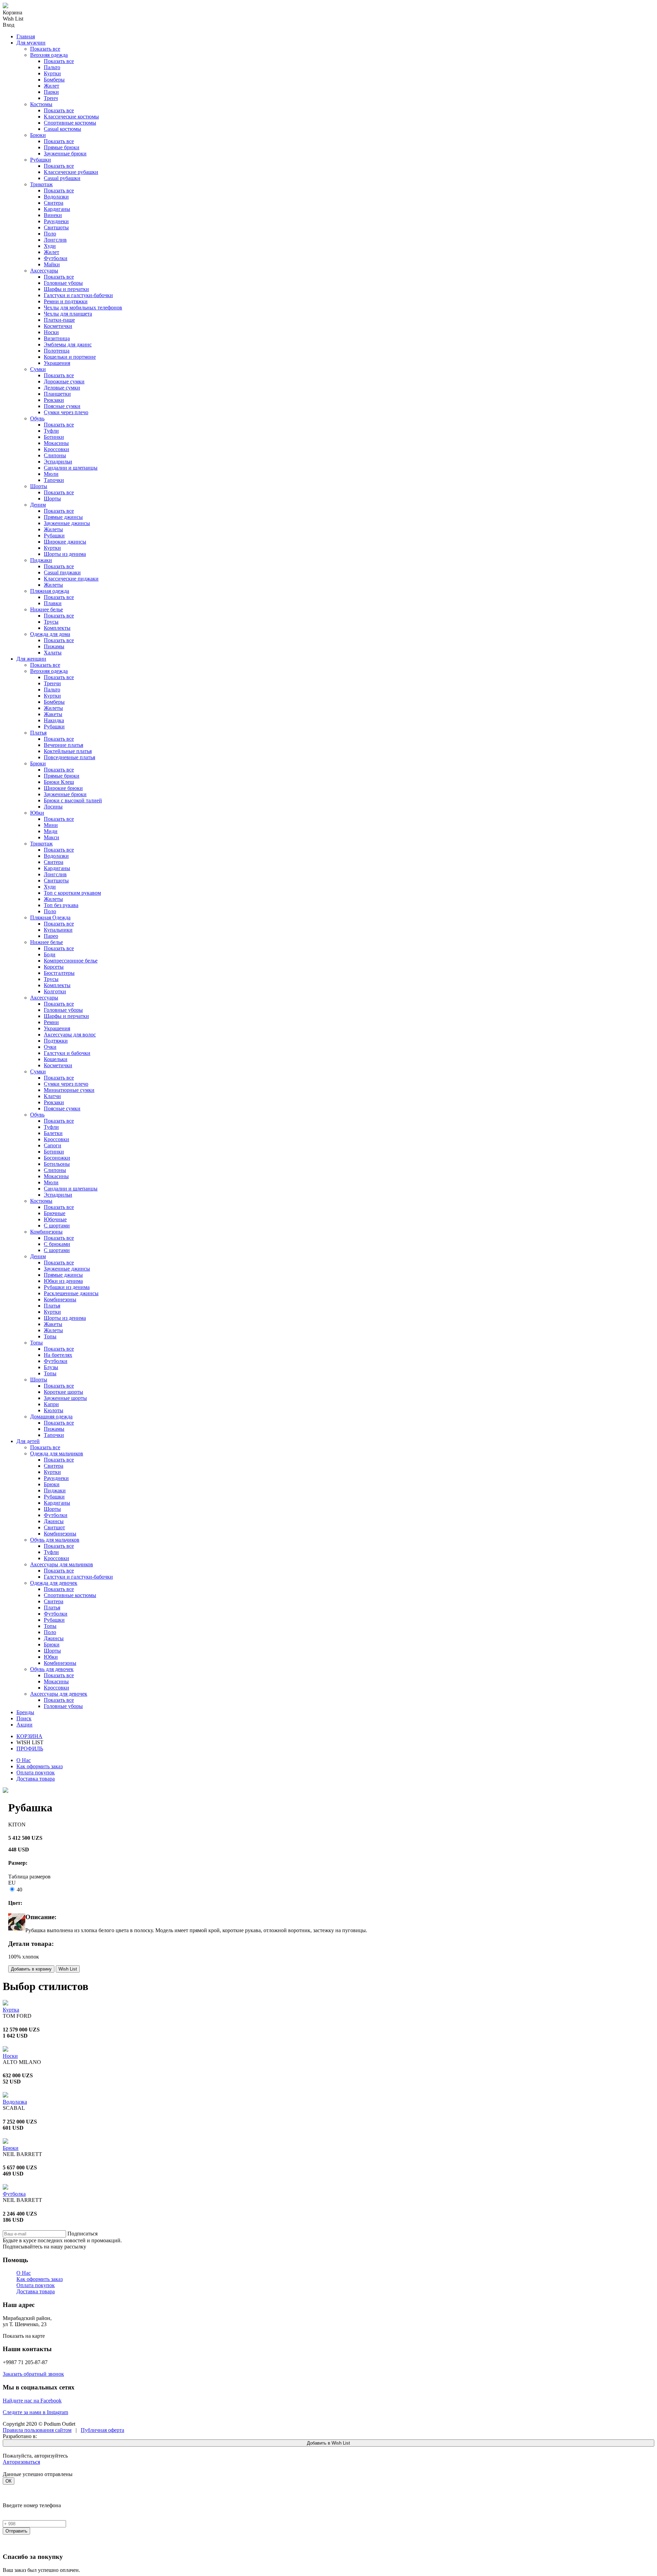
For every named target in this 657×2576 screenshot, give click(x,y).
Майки (52, 264)
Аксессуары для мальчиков (62, 1564)
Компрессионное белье (71, 961)
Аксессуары (44, 271)
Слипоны (55, 455)
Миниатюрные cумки (69, 1090)
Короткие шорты (63, 1392)
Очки (50, 1047)
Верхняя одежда (49, 55)
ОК (9, 2481)
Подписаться (82, 2234)
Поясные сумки (62, 406)
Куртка (11, 2010)
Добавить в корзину (31, 1969)
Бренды (25, 1712)
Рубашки (41, 160)
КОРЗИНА (29, 1736)
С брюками (57, 1244)
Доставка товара (36, 1779)
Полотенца (57, 351)
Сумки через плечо (66, 412)
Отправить (16, 2531)
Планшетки (57, 394)
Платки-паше (59, 320)
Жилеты (53, 529)
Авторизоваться (21, 2462)
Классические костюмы (71, 117)
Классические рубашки (71, 172)
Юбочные (55, 1219)
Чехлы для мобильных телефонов (83, 308)
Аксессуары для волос (70, 1035)
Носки (51, 332)
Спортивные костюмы (70, 123)
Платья (38, 733)
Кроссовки (56, 449)
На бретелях (58, 1355)
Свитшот (54, 1527)
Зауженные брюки (65, 154)
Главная (26, 36)
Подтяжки (56, 1041)
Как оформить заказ (40, 1766)
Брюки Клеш (59, 782)
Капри (51, 1404)
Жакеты (53, 714)
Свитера (54, 203)
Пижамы (54, 646)
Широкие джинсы (65, 542)
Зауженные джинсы (67, 523)
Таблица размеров (29, 1877)
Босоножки (57, 1158)
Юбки (37, 813)
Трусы (51, 622)
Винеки (53, 215)
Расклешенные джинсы (71, 1293)
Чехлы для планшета (68, 314)
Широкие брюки (63, 788)
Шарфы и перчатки (66, 289)
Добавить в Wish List (328, 2443)
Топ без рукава (61, 905)
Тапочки (54, 480)
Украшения (57, 363)
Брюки (38, 135)
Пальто (52, 67)
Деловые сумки (62, 388)
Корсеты (54, 967)
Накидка (54, 720)
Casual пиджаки (62, 572)
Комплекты (57, 628)
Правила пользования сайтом (37, 2430)
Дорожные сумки (64, 381)
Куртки (52, 73)
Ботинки (54, 437)
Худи (50, 246)
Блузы (51, 1367)
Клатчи (52, 1096)
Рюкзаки (54, 400)
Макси (51, 837)
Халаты (53, 653)
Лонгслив (55, 240)
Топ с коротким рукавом (72, 893)
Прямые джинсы (63, 517)
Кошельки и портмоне (70, 357)
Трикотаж (41, 184)
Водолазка (15, 2102)
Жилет (51, 86)
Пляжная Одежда (50, 917)
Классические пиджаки (71, 579)
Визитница (57, 338)
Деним (38, 505)
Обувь (37, 418)
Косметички (58, 326)
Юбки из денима (63, 1281)
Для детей (28, 1441)
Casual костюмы (62, 129)
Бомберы (54, 80)
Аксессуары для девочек (59, 1694)
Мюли (51, 474)
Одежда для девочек (54, 1583)
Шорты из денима (65, 554)
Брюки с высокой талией (73, 800)
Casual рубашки (62, 178)
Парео (51, 936)
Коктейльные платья (68, 751)
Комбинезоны (46, 1232)
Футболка (14, 2194)
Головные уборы (63, 283)
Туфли (51, 431)
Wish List (68, 1969)
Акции (24, 1725)
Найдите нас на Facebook (32, 2401)
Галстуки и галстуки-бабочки (78, 295)
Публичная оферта (102, 2430)
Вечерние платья (63, 745)
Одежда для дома (50, 634)
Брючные (55, 1213)
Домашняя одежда (51, 1417)
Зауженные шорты (65, 1398)
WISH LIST (30, 1742)
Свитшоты (56, 227)
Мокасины (56, 443)
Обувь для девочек (52, 1669)
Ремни (51, 1022)
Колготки (55, 991)
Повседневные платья (69, 757)
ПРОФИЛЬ (30, 1749)
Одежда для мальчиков (57, 1453)
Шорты (39, 486)
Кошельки (56, 1059)
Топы (50, 1336)
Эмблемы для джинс (68, 345)
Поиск (24, 1718)
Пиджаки (41, 560)
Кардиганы (57, 209)
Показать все (45, 49)
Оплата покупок (36, 1772)
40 (19, 1890)
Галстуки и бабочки (67, 1053)
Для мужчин (31, 43)
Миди (51, 831)
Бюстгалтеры (59, 973)
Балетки (53, 1133)
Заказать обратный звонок (33, 2374)
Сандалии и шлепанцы (71, 468)
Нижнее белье (47, 609)
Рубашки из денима (67, 1287)
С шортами (57, 1226)
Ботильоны (57, 1164)
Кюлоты (54, 1410)
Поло (50, 234)
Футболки (56, 258)
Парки (51, 92)
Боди (50, 954)
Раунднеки (56, 221)
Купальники (58, 930)
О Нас (24, 1760)
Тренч (51, 98)
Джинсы (54, 1521)
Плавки (53, 603)
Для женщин (31, 659)
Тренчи (52, 683)
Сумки (38, 369)
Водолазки (56, 197)
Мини (51, 825)
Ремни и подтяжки (66, 301)
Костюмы (41, 104)
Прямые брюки (62, 147)
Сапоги (53, 1145)
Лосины (53, 807)
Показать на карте (24, 2336)
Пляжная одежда (50, 591)
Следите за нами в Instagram (35, 2412)
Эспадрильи (58, 462)
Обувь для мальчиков (55, 1540)
